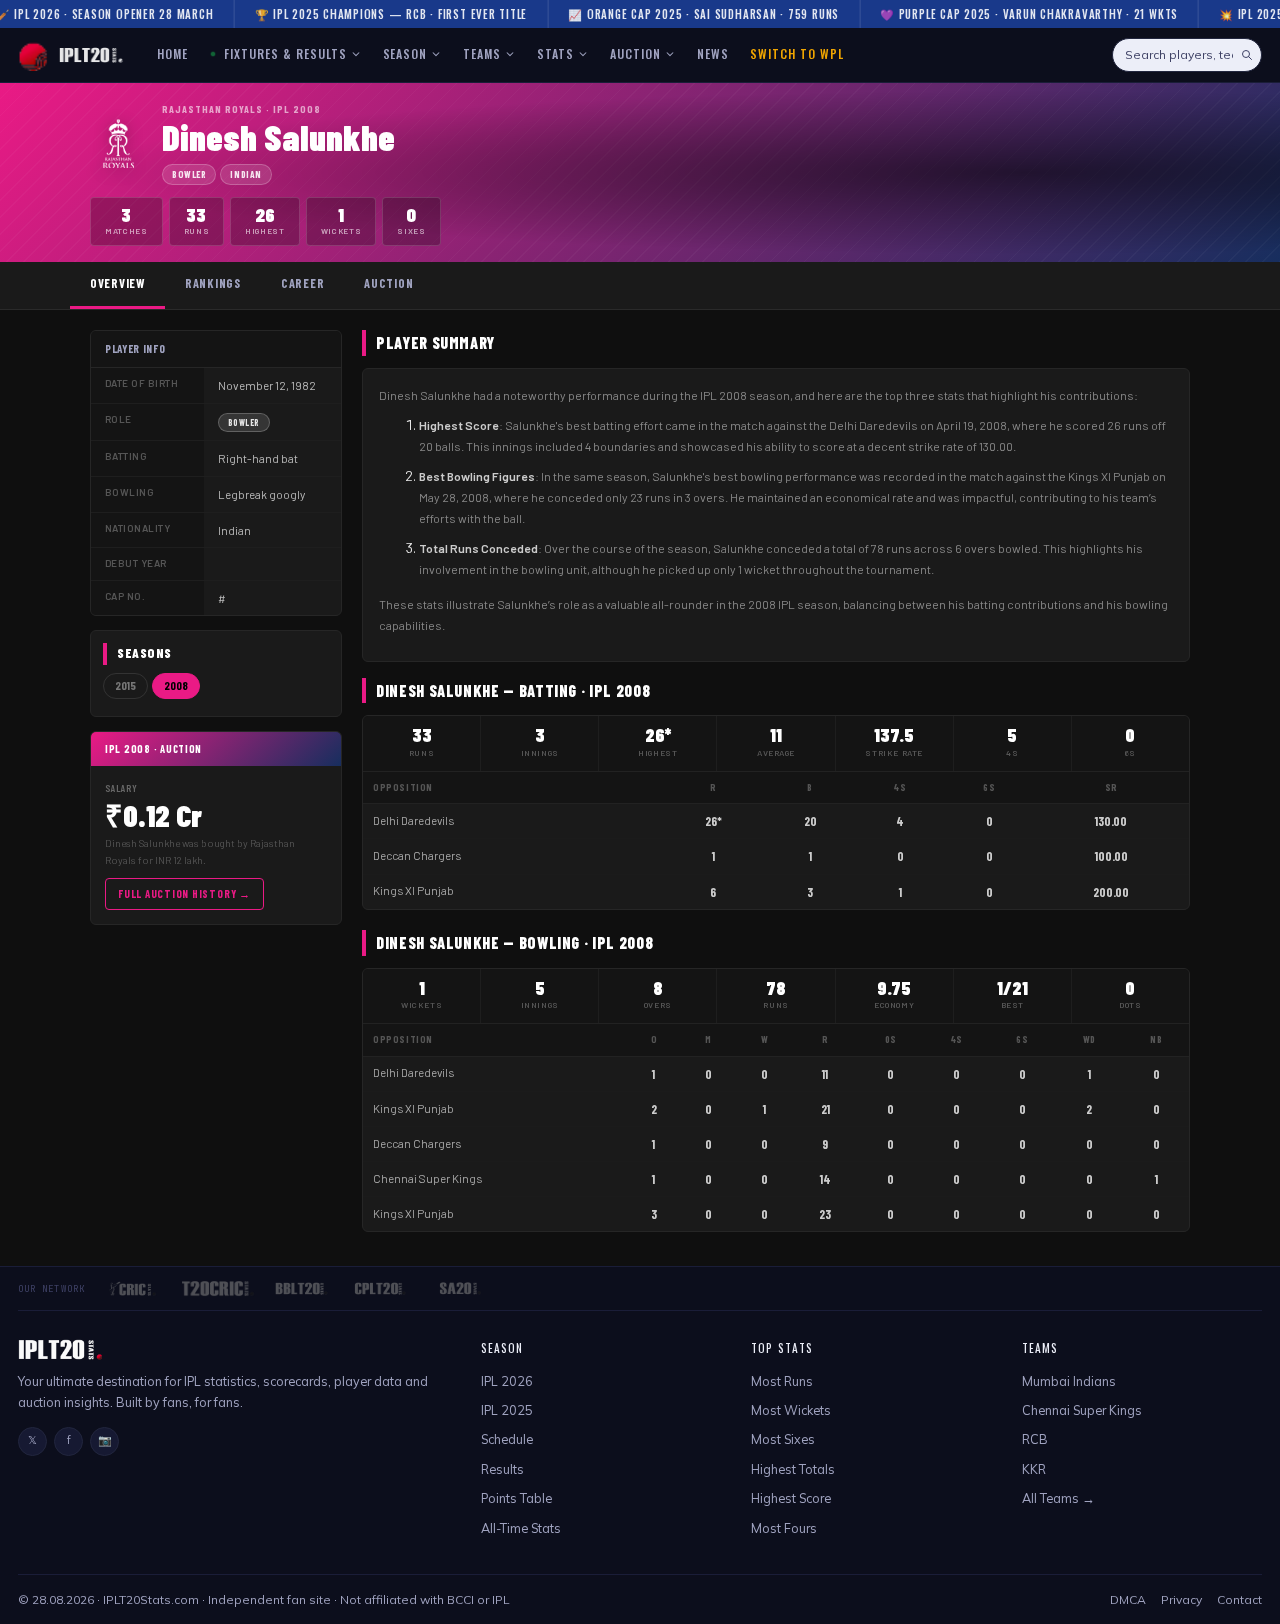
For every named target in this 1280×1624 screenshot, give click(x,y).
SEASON (405, 53)
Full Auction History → (184, 893)
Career (302, 283)
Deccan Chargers (417, 855)
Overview (117, 283)
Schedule (507, 1439)
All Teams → (1058, 1498)
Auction (388, 283)
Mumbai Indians (1069, 1381)
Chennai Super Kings (427, 1178)
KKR (1034, 1469)
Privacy (1181, 1599)
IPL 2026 (507, 1381)
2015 (125, 685)
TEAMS (482, 53)
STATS (555, 53)
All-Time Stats (521, 1528)
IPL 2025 (507, 1410)
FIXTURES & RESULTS (283, 53)
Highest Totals (793, 1469)
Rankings (213, 283)
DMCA (1128, 1599)
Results (502, 1469)
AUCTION (635, 53)
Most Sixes (783, 1439)
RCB (1035, 1439)
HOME (172, 53)
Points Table (516, 1498)
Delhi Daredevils (413, 820)
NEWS (713, 53)
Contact (1239, 1599)
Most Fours (784, 1528)
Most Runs (782, 1381)
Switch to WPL (796, 53)
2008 (176, 685)
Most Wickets (791, 1410)
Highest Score (791, 1498)
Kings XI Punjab (413, 890)
